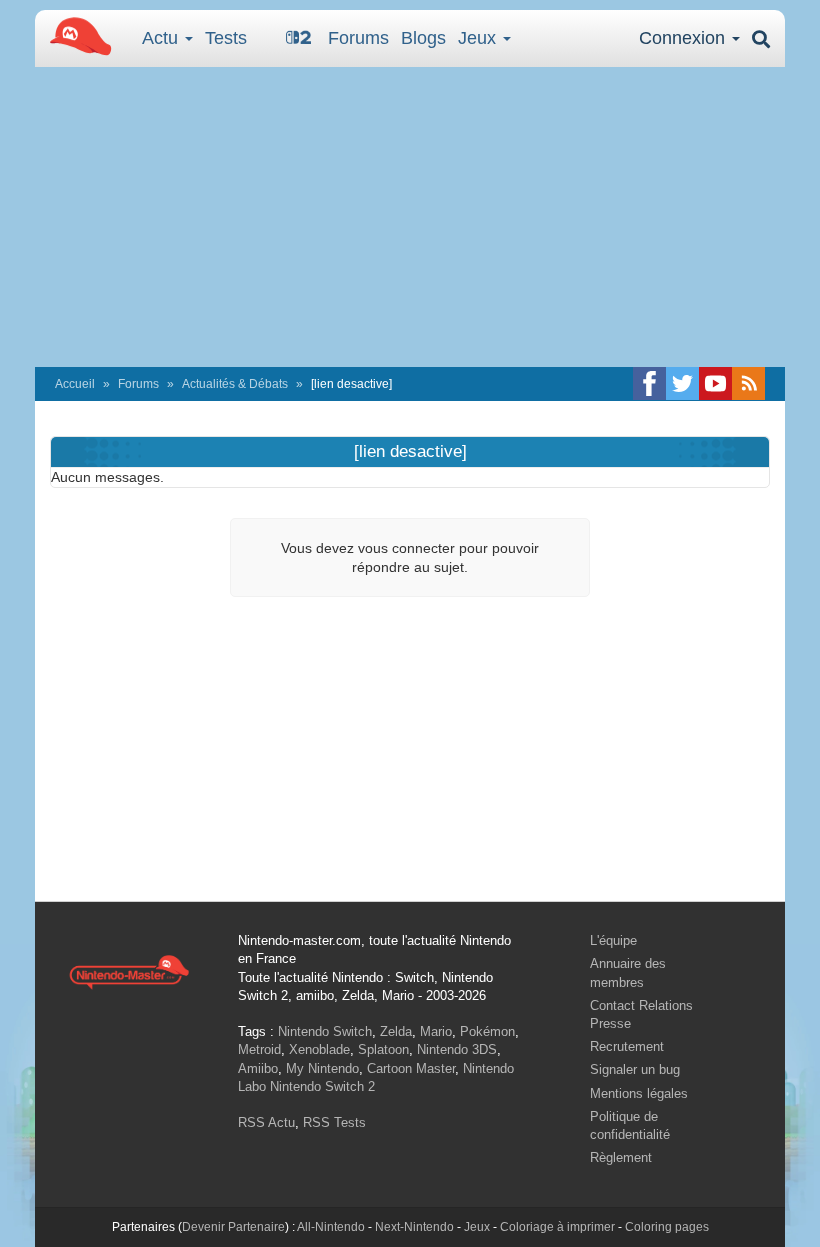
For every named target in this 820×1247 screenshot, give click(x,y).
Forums (358, 38)
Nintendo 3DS (457, 1049)
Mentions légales (639, 1093)
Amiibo (258, 1068)
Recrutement (627, 1046)
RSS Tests (334, 1122)
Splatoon (383, 1049)
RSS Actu (266, 1122)
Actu (162, 38)
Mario (436, 1031)
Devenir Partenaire (233, 1227)
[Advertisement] (410, 217)
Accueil (75, 384)
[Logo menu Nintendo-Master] (75, 35)
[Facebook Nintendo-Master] (649, 383)
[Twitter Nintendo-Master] (682, 383)
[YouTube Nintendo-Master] (715, 383)
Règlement (621, 1157)
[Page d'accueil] (129, 971)
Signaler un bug (635, 1069)
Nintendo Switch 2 (322, 1086)
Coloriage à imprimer (557, 1227)
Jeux (479, 38)
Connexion (684, 38)
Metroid (259, 1049)
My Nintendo (322, 1068)
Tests (226, 38)
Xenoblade (319, 1049)
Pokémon (487, 1031)
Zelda (396, 1031)
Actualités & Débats (235, 384)
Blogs (423, 38)
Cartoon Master (411, 1068)
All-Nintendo (331, 1227)
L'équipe (613, 940)
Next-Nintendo (414, 1227)
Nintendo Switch (325, 1031)
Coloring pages (667, 1227)
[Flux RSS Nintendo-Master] (748, 383)
